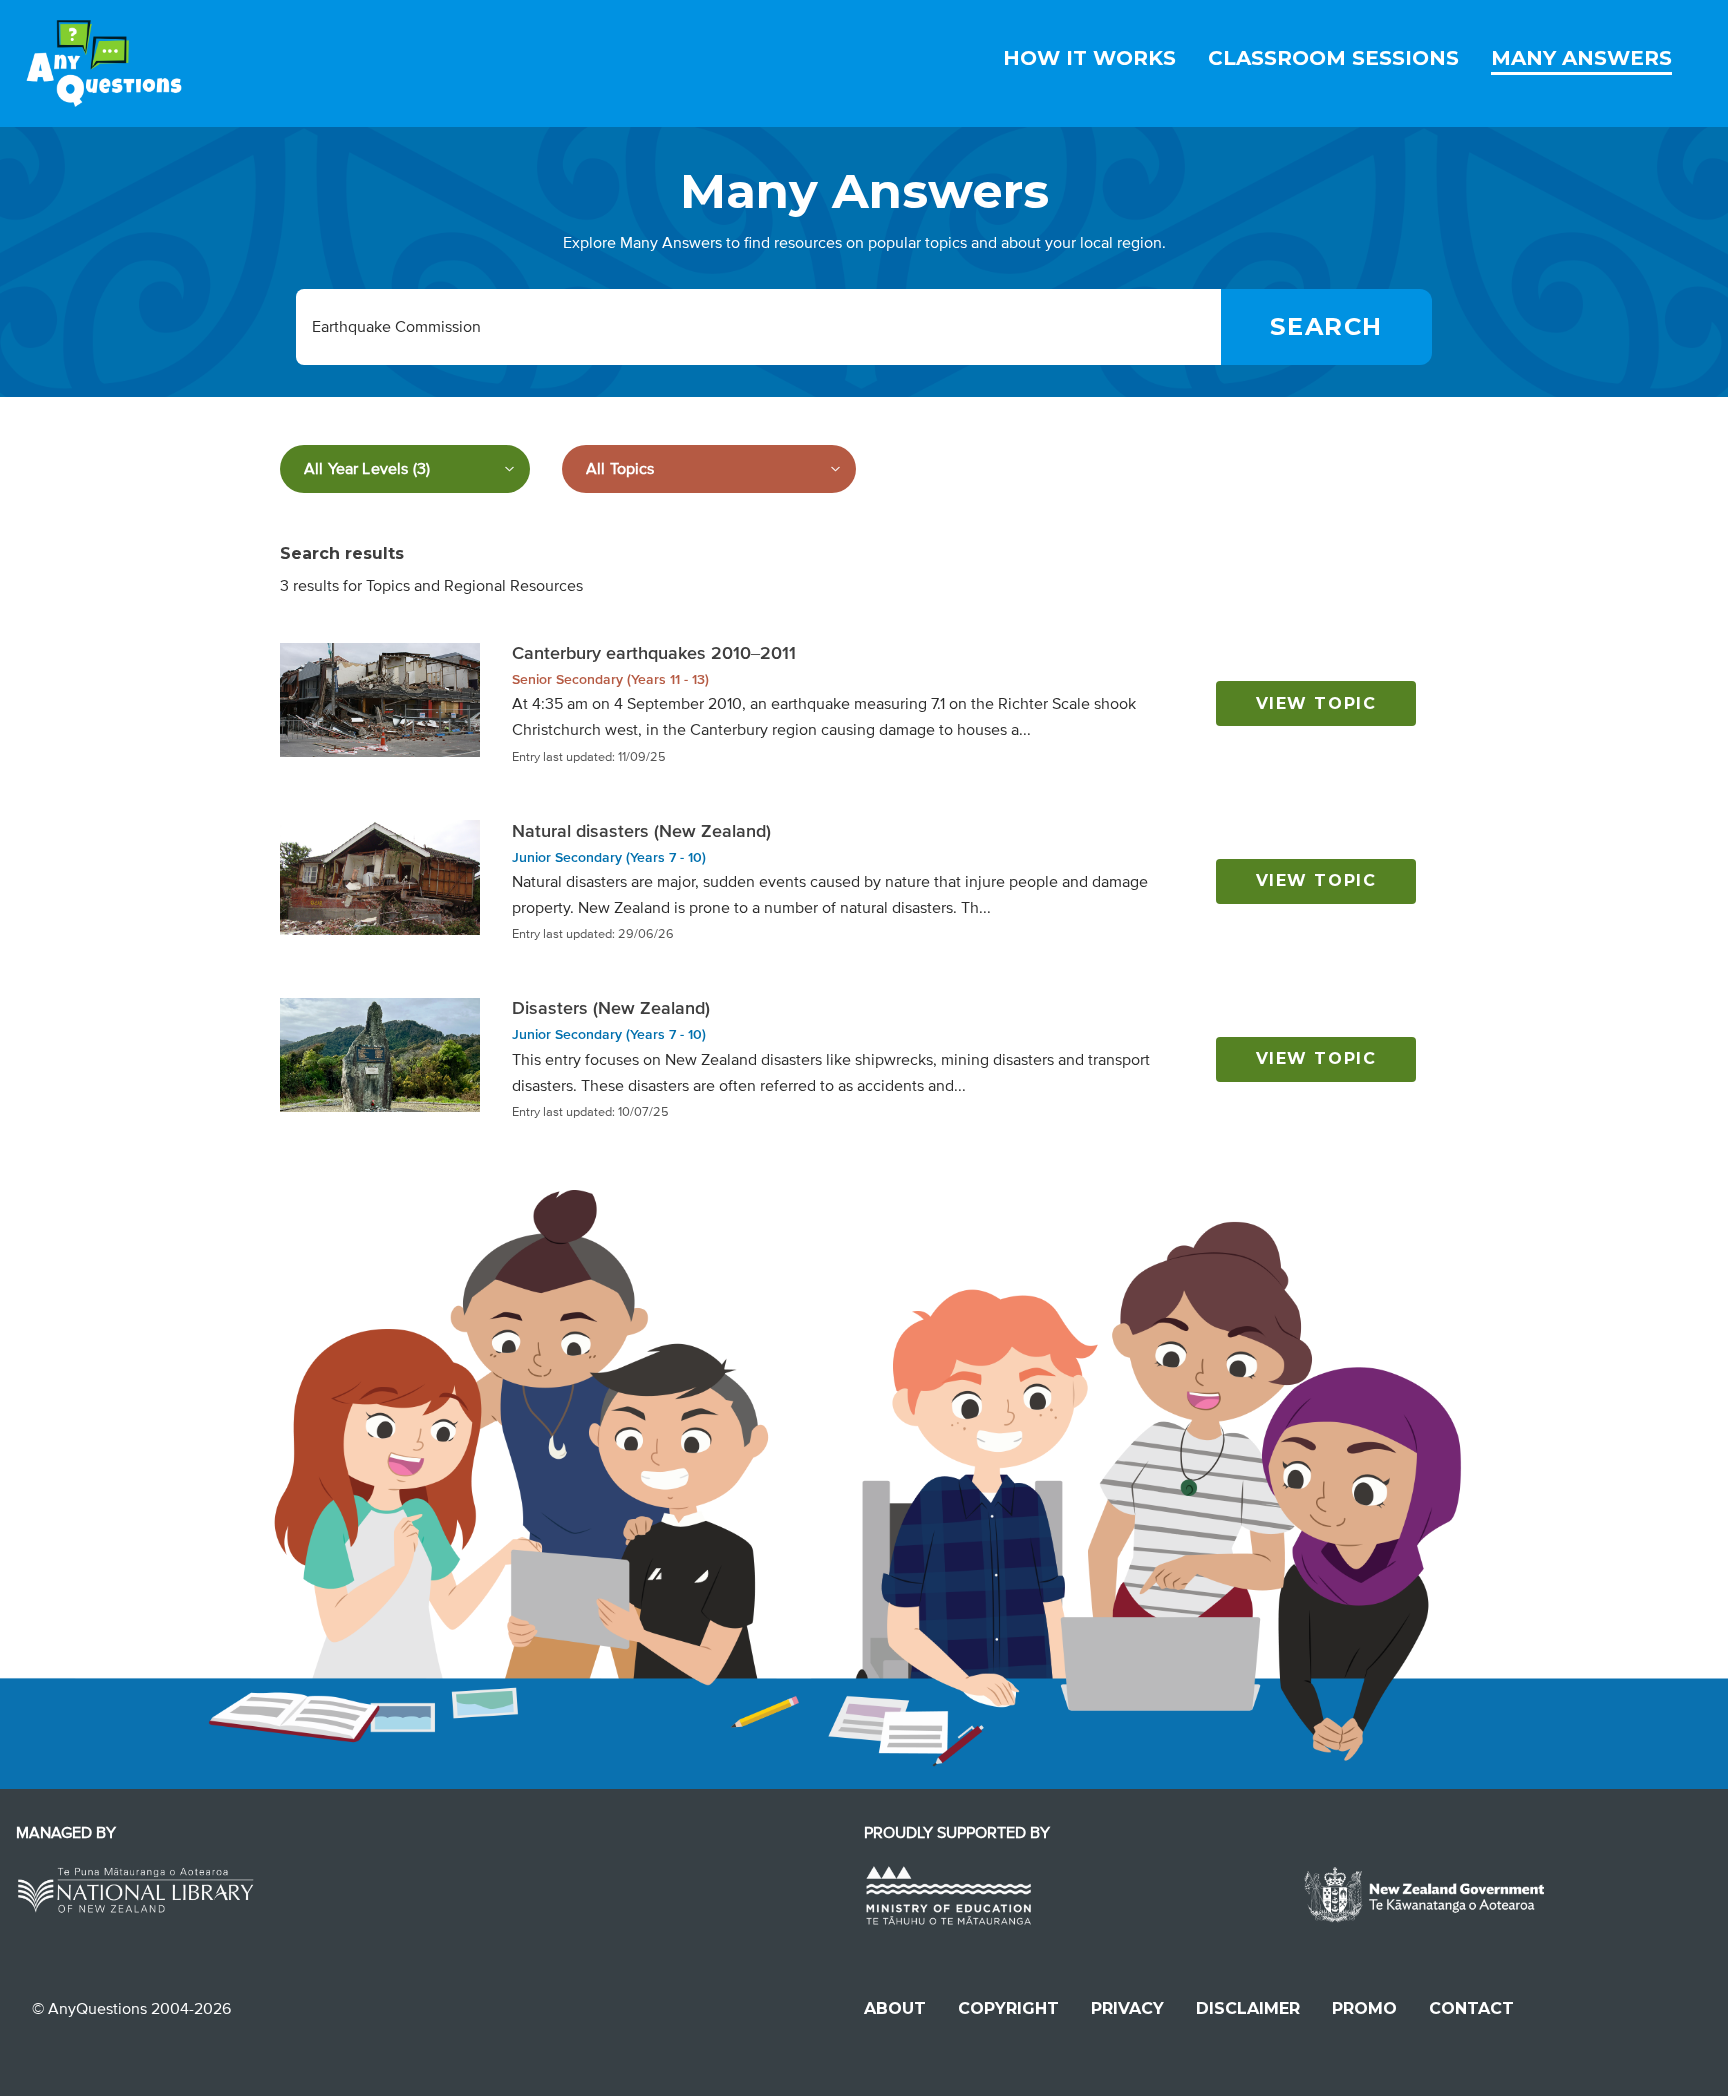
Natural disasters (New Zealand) (641, 831)
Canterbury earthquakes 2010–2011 (654, 653)
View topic (1316, 703)
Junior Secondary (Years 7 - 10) (609, 857)
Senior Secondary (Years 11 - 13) (610, 679)
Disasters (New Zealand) (611, 1008)
